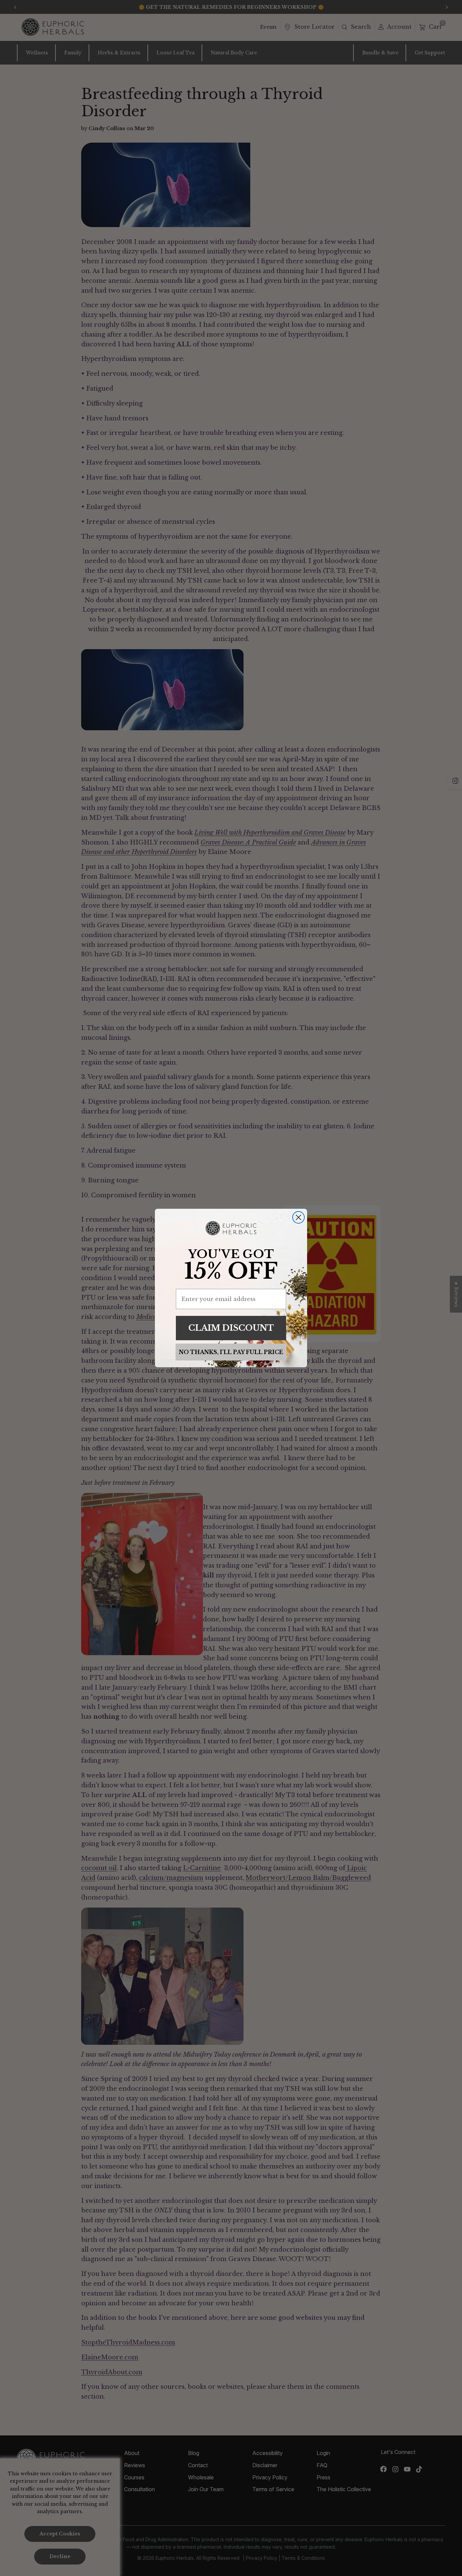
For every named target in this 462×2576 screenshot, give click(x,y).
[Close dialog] (298, 1217)
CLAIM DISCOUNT (231, 1328)
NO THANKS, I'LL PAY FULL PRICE (231, 1352)
